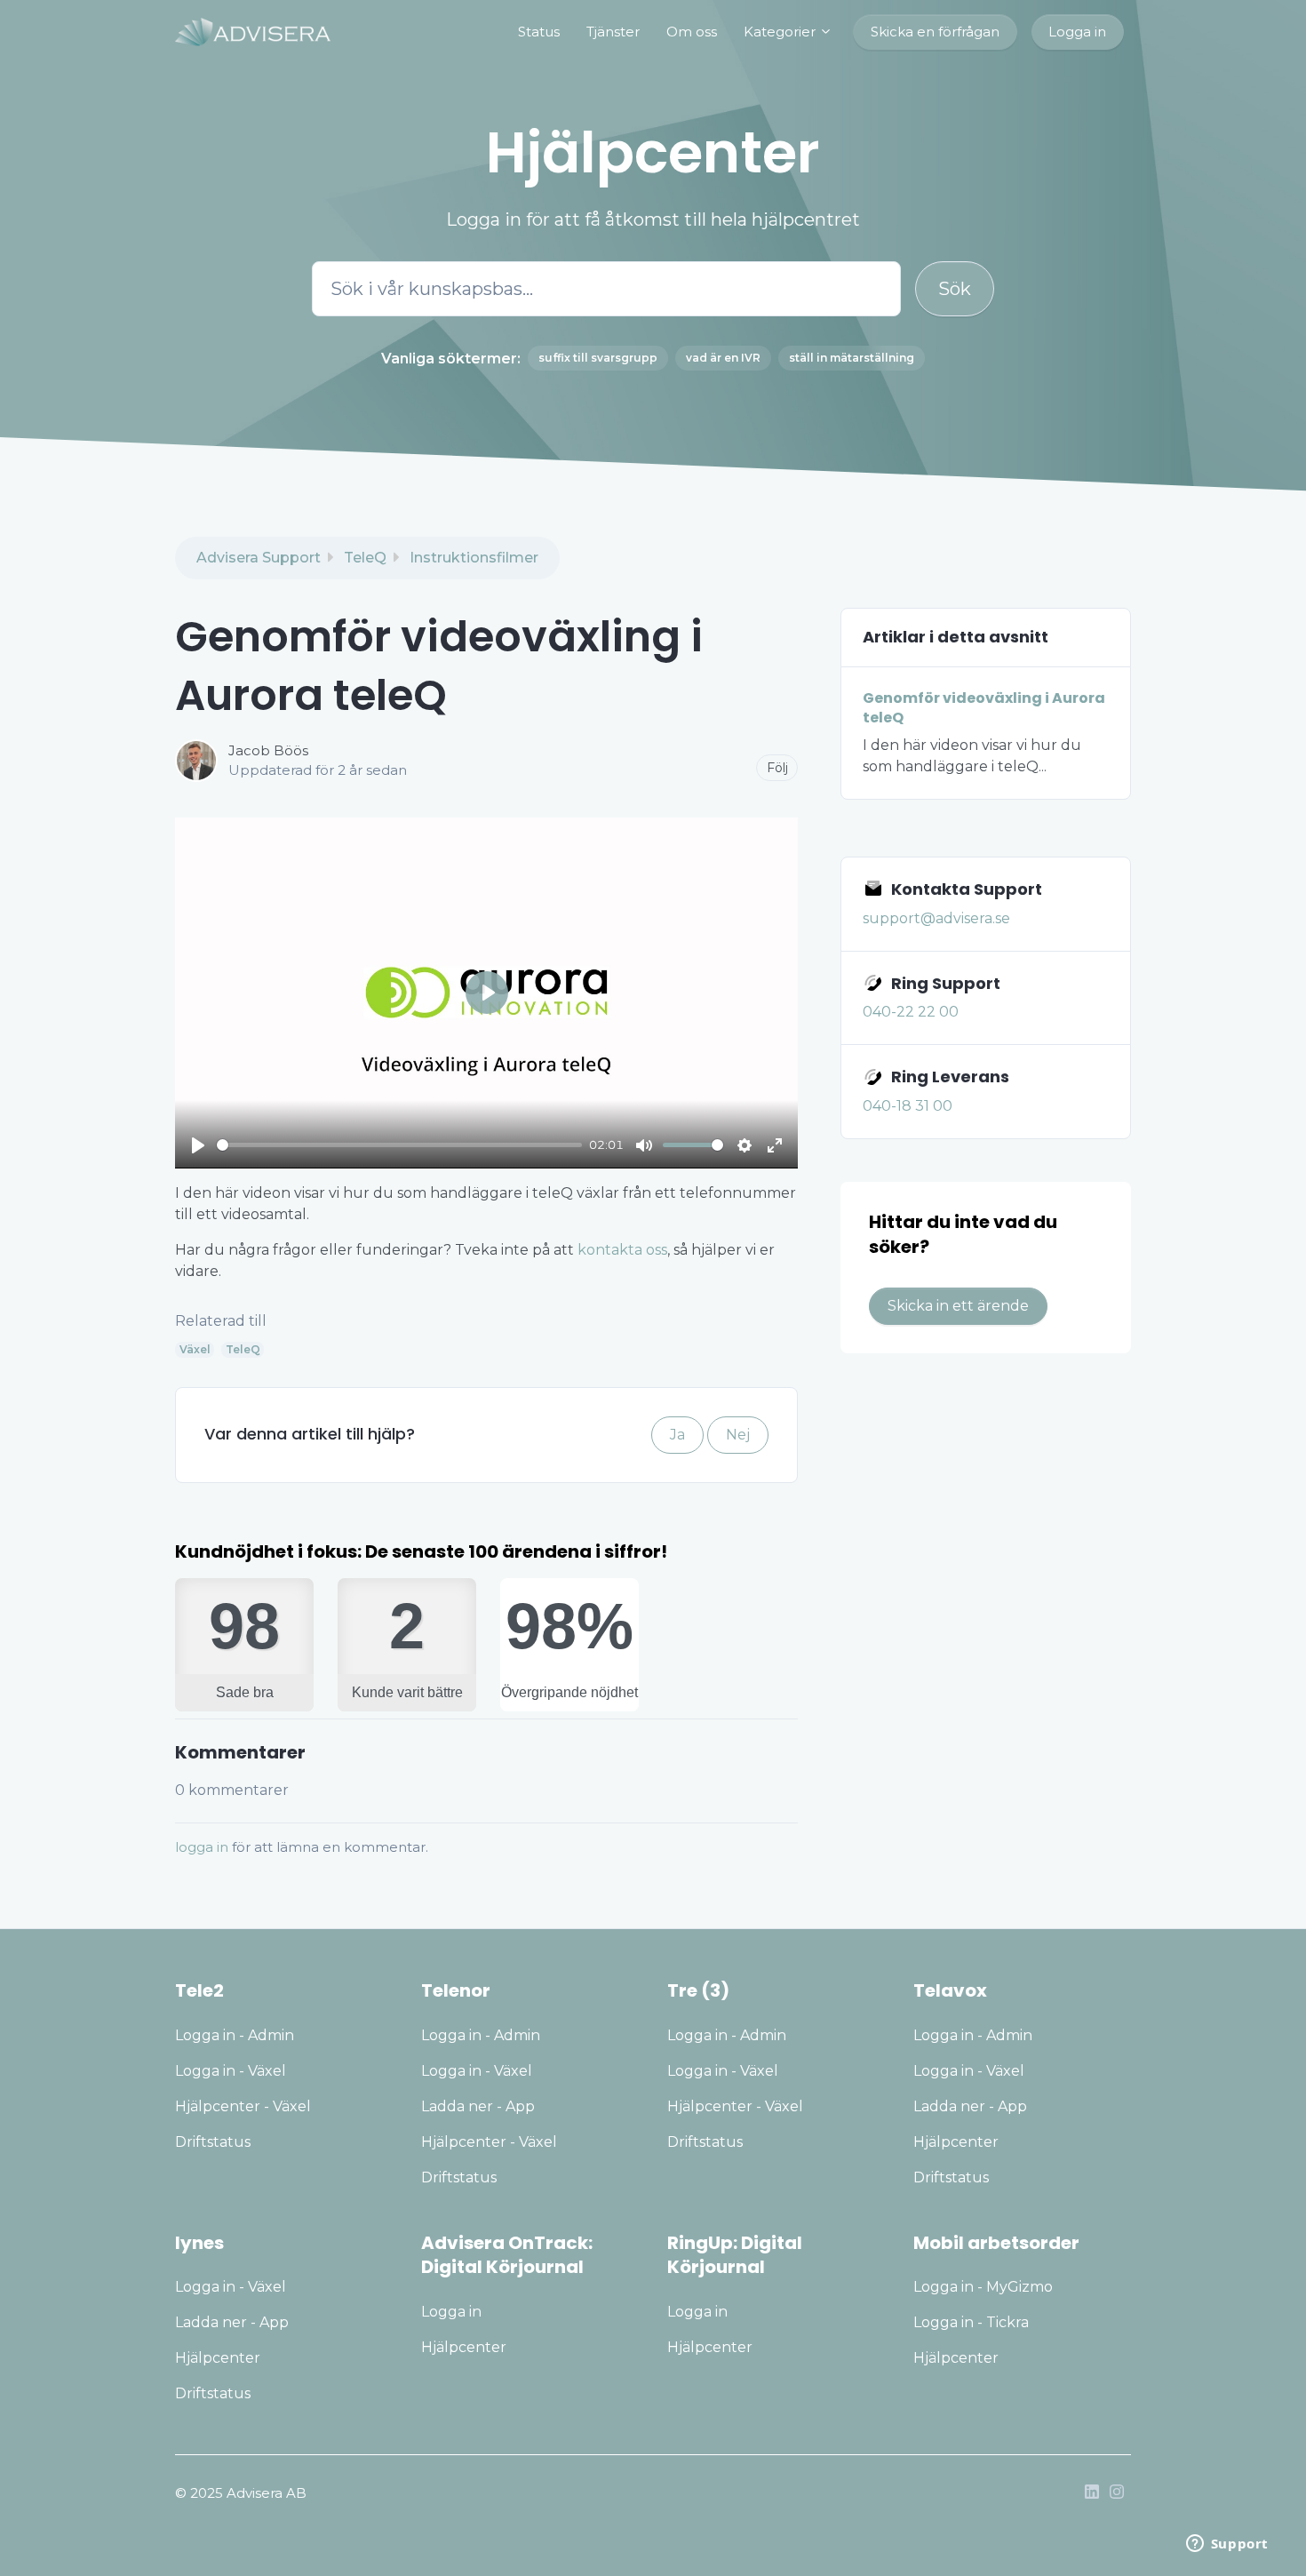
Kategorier (781, 32)
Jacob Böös (268, 750)
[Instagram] (1117, 2494)
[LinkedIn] (1092, 2494)
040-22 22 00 (911, 1012)
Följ (777, 768)
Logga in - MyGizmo (983, 2287)
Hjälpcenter (956, 2142)
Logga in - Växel (231, 2071)
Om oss (692, 32)
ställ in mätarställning (852, 358)
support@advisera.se (936, 918)
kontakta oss (622, 1250)
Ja (677, 1435)
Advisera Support (259, 558)
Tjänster (613, 32)
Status (539, 32)
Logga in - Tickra (971, 2322)
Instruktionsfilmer (474, 558)
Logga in (1077, 32)
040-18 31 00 (908, 1106)
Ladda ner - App (478, 2106)
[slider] (399, 1145)
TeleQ (365, 558)
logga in (202, 1847)
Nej (738, 1435)
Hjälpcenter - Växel (243, 2106)
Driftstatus (213, 2142)
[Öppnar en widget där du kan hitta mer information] (1227, 2545)
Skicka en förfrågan (935, 32)
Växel (195, 1349)
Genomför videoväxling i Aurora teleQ (984, 708)
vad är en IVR (723, 358)
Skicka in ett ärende (958, 1306)
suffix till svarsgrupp (598, 358)
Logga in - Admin (235, 2035)
